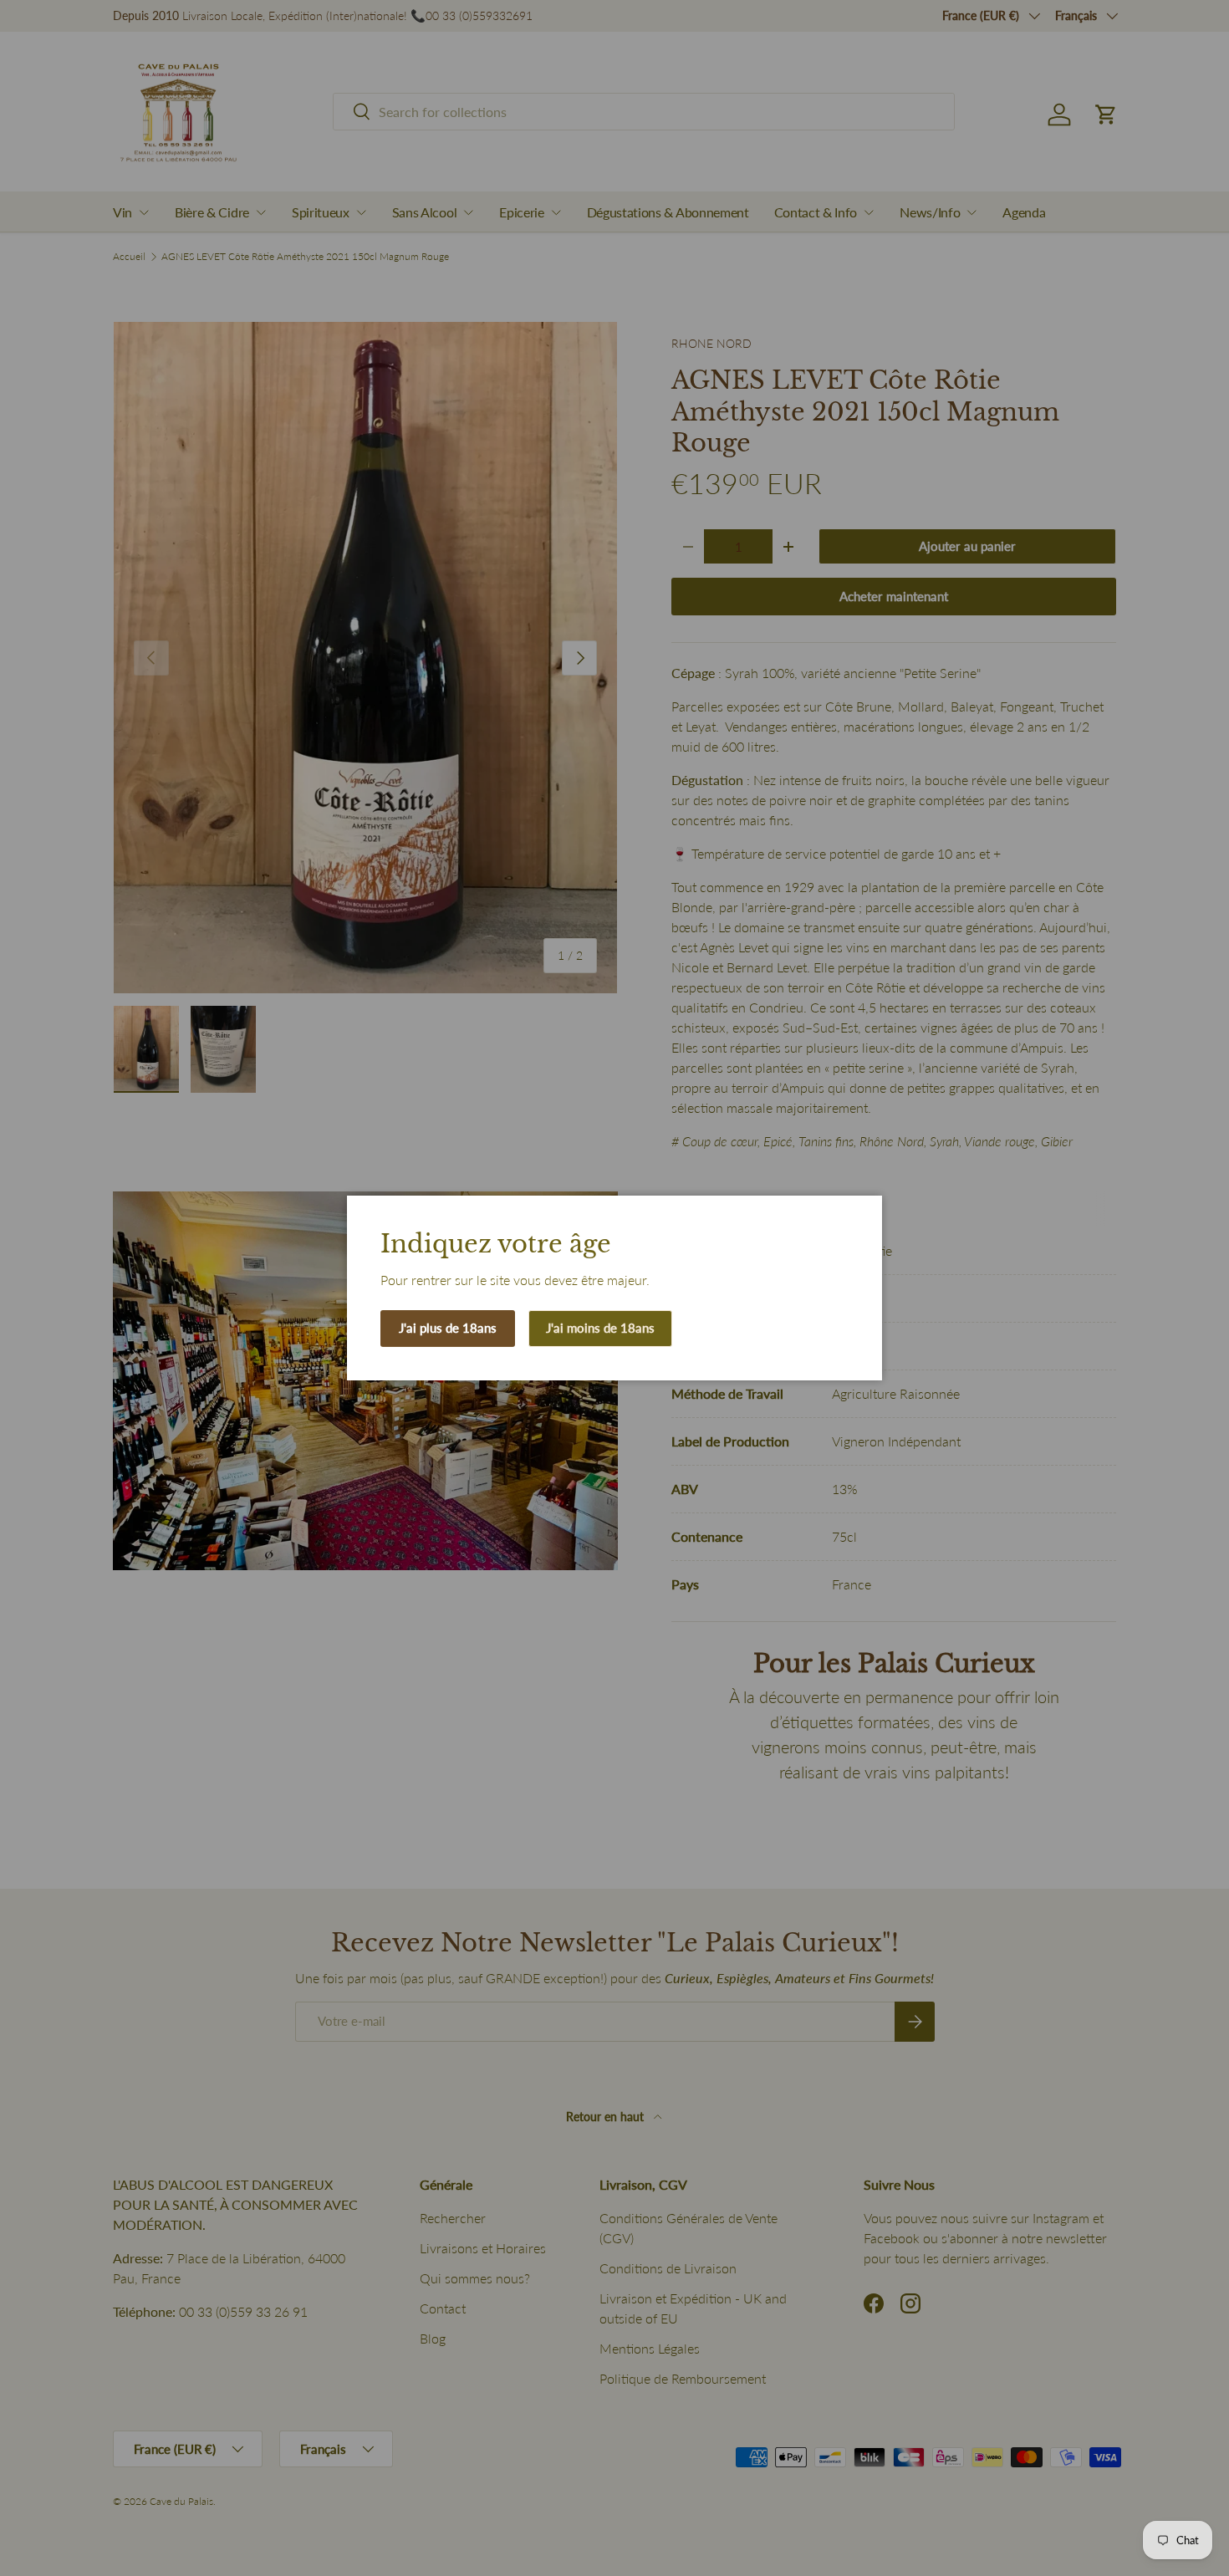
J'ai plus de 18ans (448, 1328)
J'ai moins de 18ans (600, 1328)
